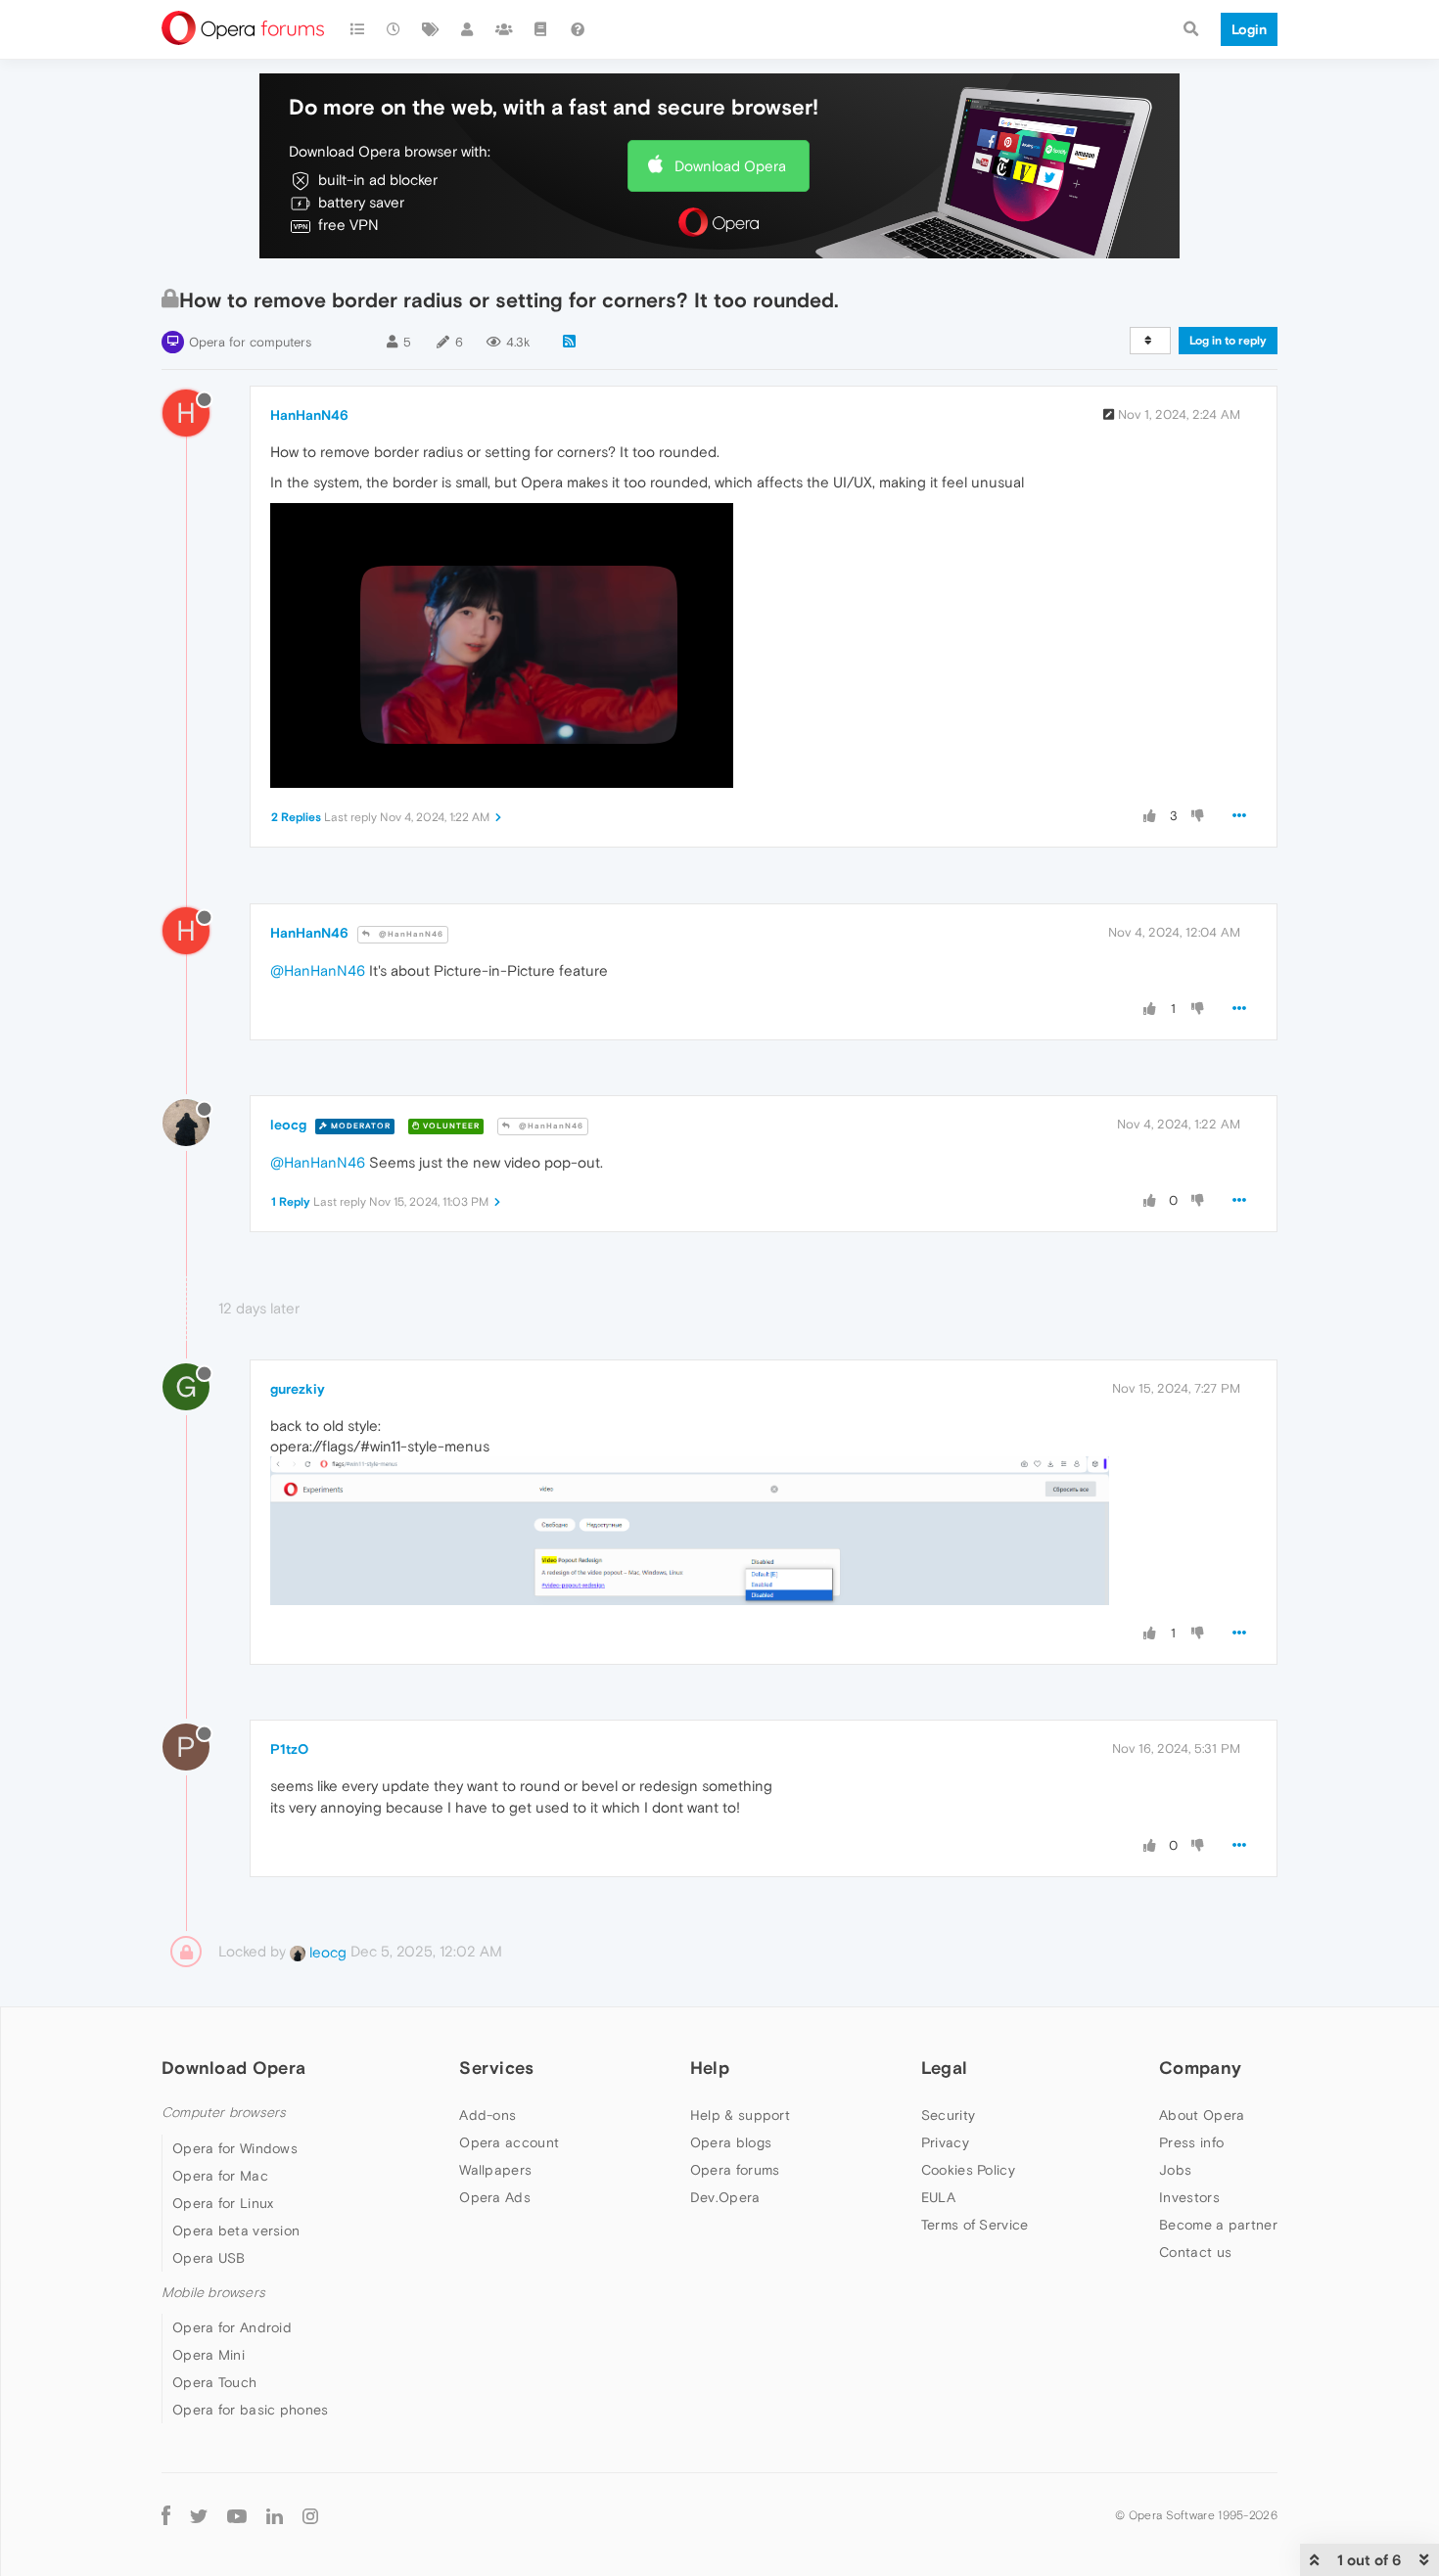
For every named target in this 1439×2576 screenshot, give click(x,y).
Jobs (1175, 2170)
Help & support (740, 2115)
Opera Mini (209, 2355)
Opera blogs (731, 2142)
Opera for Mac (220, 2176)
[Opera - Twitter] (199, 2515)
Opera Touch (214, 2382)
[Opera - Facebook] (166, 2515)
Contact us (1195, 2252)
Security (948, 2115)
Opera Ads (495, 2197)
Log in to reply (1228, 341)
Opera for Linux (223, 2203)
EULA (938, 2197)
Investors (1189, 2197)
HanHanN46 (309, 415)
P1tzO (289, 1749)
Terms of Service (975, 2225)
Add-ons (487, 2115)
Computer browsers (224, 2113)
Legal (945, 2068)
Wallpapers (495, 2170)
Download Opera (730, 166)
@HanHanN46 (410, 934)
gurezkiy (298, 1389)
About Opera (1202, 2115)
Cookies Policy (968, 2170)
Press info (1191, 2142)
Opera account (509, 2142)
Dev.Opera (725, 2197)
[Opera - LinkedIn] (275, 2515)
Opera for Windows (235, 2148)
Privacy (945, 2142)
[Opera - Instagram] (310, 2515)
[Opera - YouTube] (237, 2515)
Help (710, 2068)
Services (496, 2068)
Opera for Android (232, 2327)
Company (1200, 2068)
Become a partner (1218, 2225)
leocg (288, 1125)
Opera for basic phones (251, 2410)
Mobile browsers (213, 2293)
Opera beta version (236, 2231)
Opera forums (735, 2170)
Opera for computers (250, 342)
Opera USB (209, 2258)
